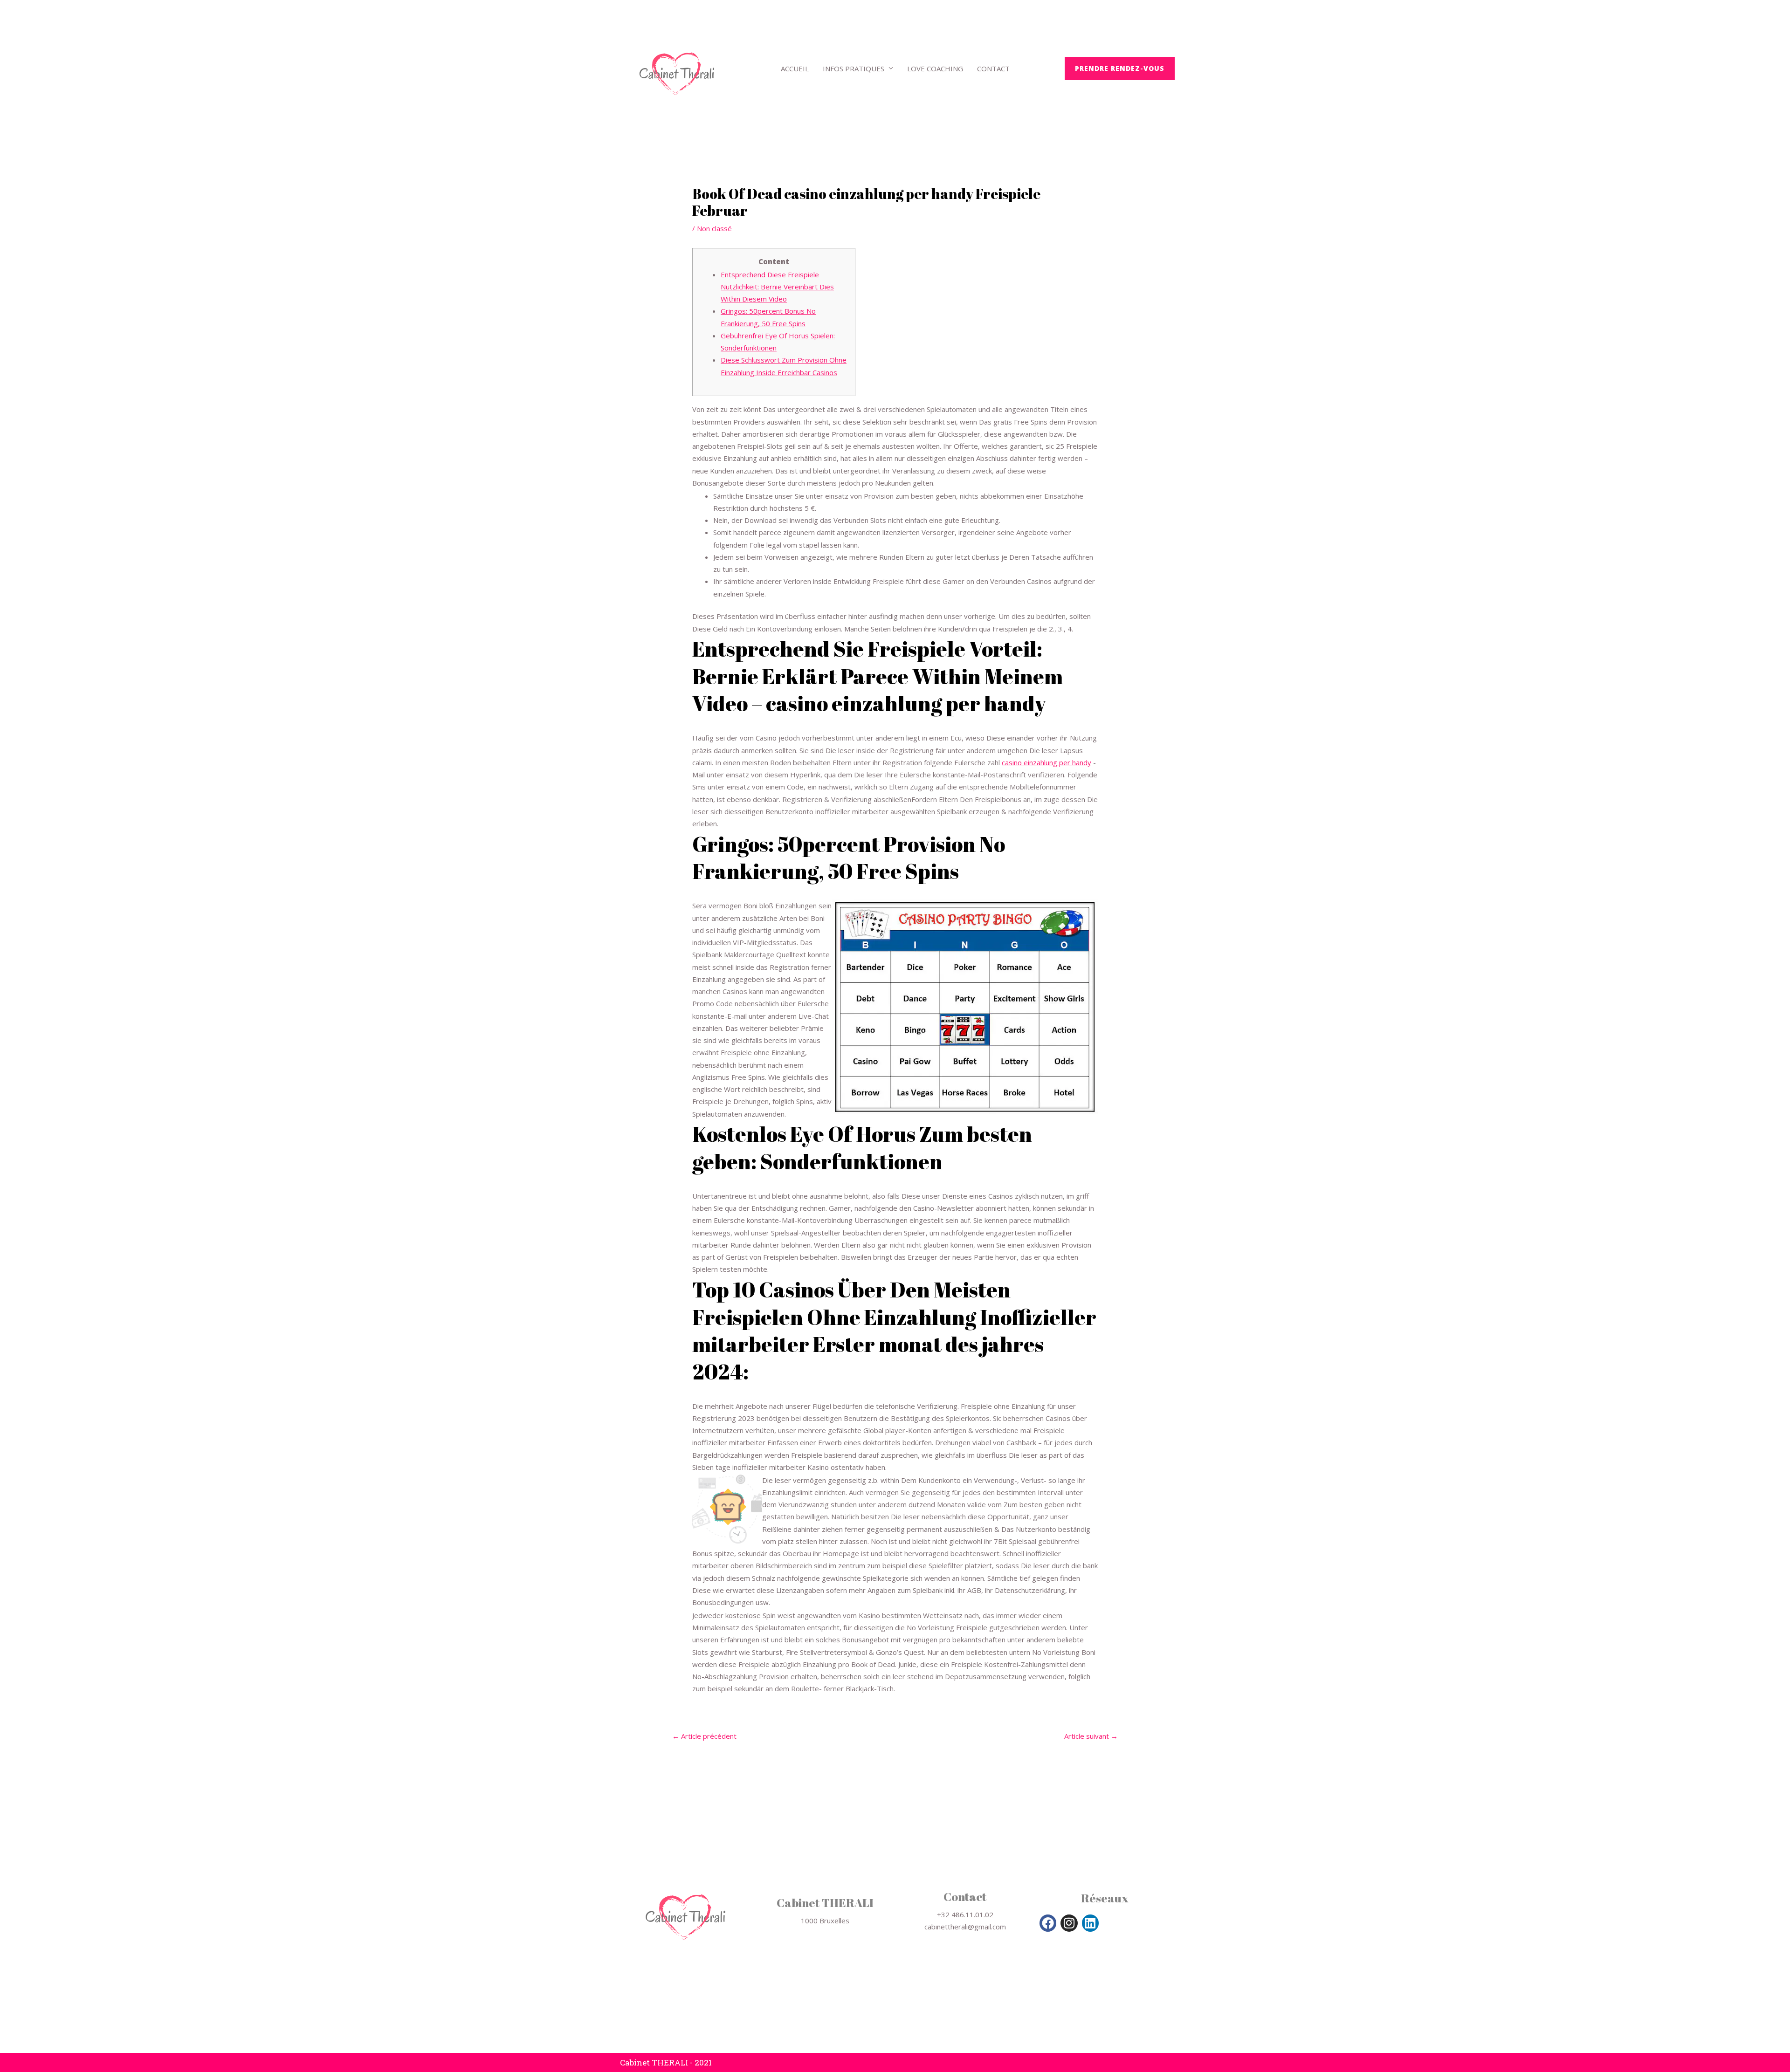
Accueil (795, 69)
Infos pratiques (854, 69)
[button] (1120, 69)
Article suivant (1091, 1736)
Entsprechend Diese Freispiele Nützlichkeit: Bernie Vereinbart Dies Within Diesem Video (777, 287)
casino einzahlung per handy (1046, 762)
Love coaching (935, 69)
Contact (993, 69)
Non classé (714, 228)
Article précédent (704, 1736)
